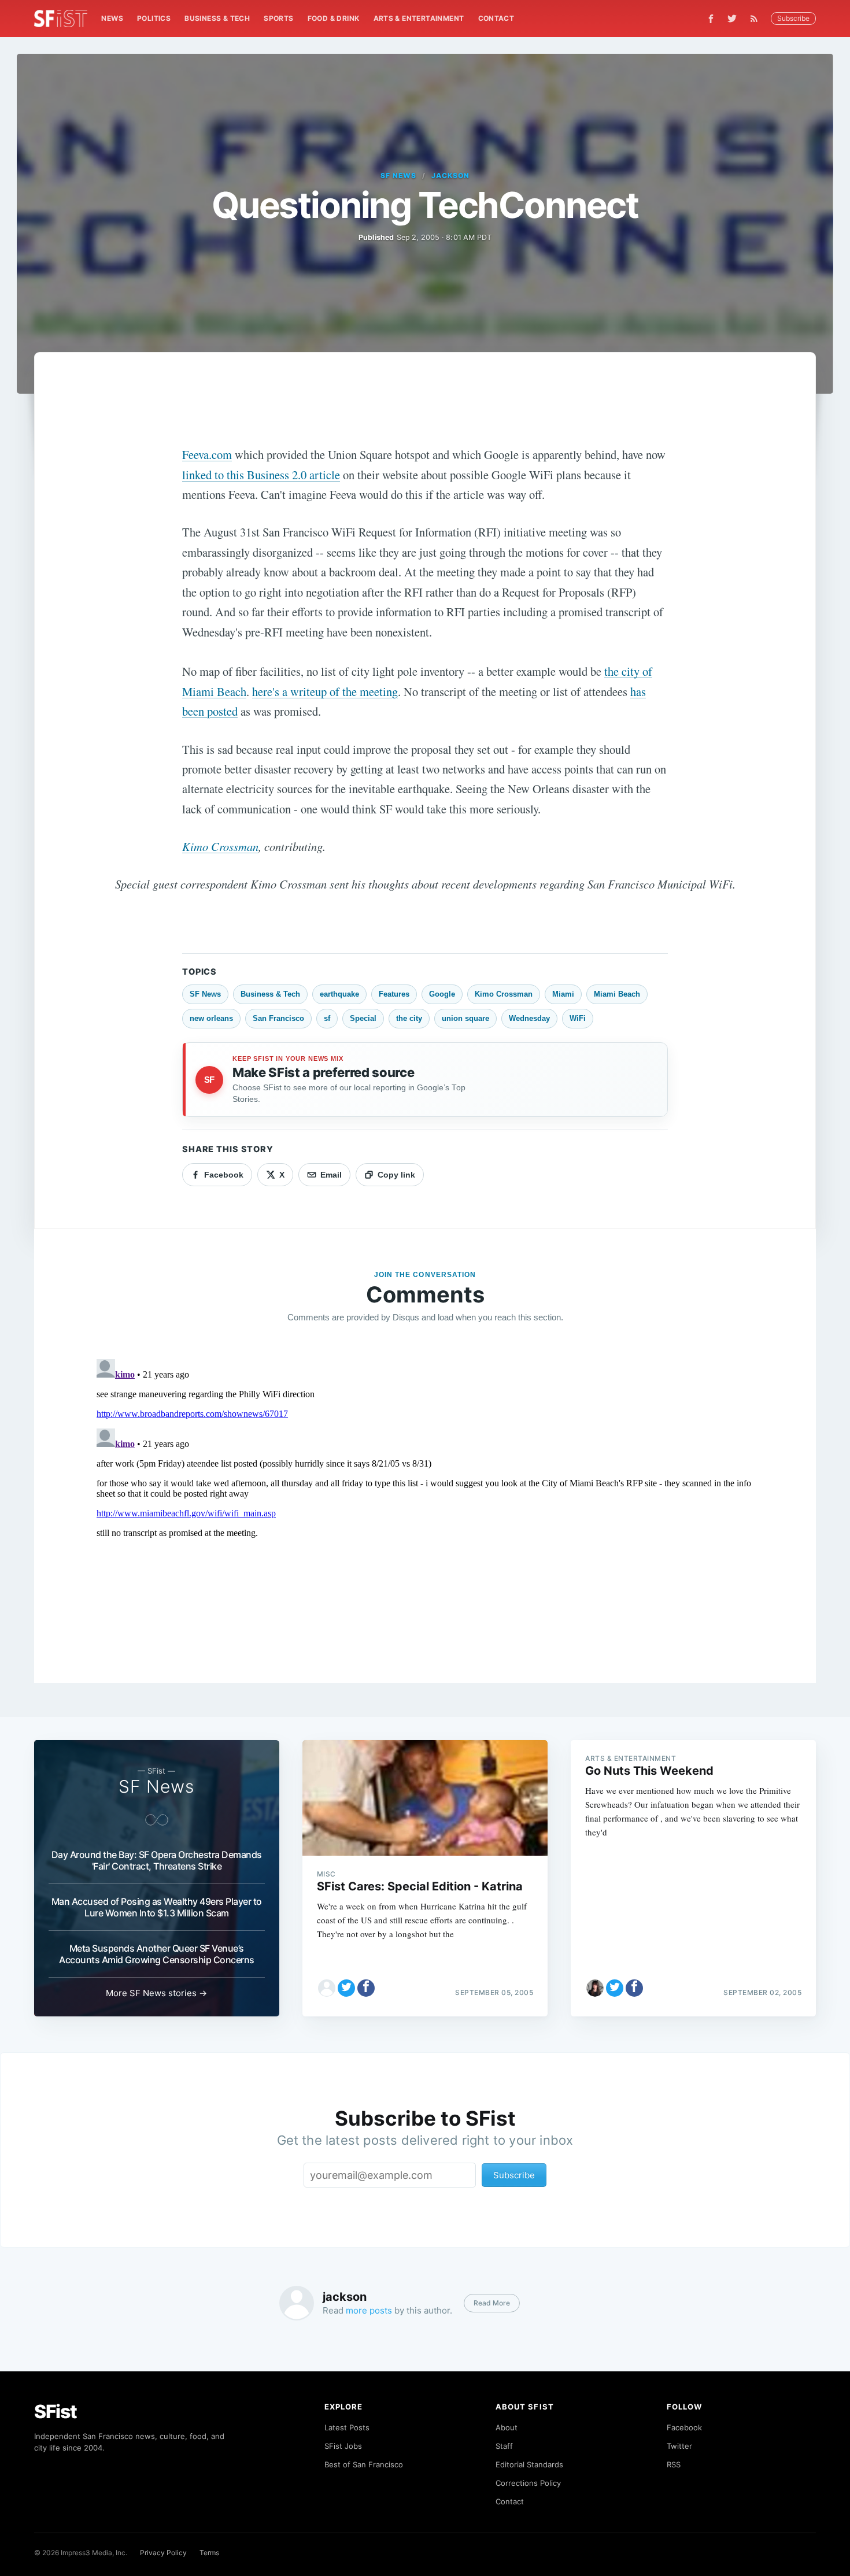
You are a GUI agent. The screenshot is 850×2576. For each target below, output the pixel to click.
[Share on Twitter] (346, 1988)
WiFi (578, 1018)
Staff (504, 2446)
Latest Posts (347, 2427)
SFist (56, 2412)
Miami (563, 994)
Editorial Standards (529, 2464)
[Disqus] (425, 1499)
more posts (369, 2310)
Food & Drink (334, 18)
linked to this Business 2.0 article (261, 475)
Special (363, 1018)
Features (394, 994)
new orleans (211, 1018)
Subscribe (793, 18)
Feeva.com (207, 454)
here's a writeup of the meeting (325, 691)
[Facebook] (711, 19)
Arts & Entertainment (419, 18)
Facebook (684, 2427)
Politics (154, 18)
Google (442, 994)
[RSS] (757, 18)
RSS (674, 2464)
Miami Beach (617, 994)
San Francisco (278, 1018)
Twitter (679, 2446)
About (507, 2427)
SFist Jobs (343, 2446)
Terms (209, 2553)
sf (327, 1018)
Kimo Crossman (220, 846)
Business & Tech (217, 18)
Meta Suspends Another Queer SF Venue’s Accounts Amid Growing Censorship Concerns (157, 1954)
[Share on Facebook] (366, 1988)
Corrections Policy (528, 2483)
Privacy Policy (163, 2553)
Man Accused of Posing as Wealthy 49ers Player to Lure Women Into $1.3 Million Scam (157, 1907)
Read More (492, 2303)
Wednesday (529, 1018)
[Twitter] (732, 18)
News (112, 18)
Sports (278, 18)
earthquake (339, 994)
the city (409, 1018)
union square (465, 1018)
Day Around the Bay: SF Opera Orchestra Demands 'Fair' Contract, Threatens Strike (157, 1860)
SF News (398, 175)
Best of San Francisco (364, 2464)
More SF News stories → (156, 1993)
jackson (450, 175)
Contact (496, 18)
